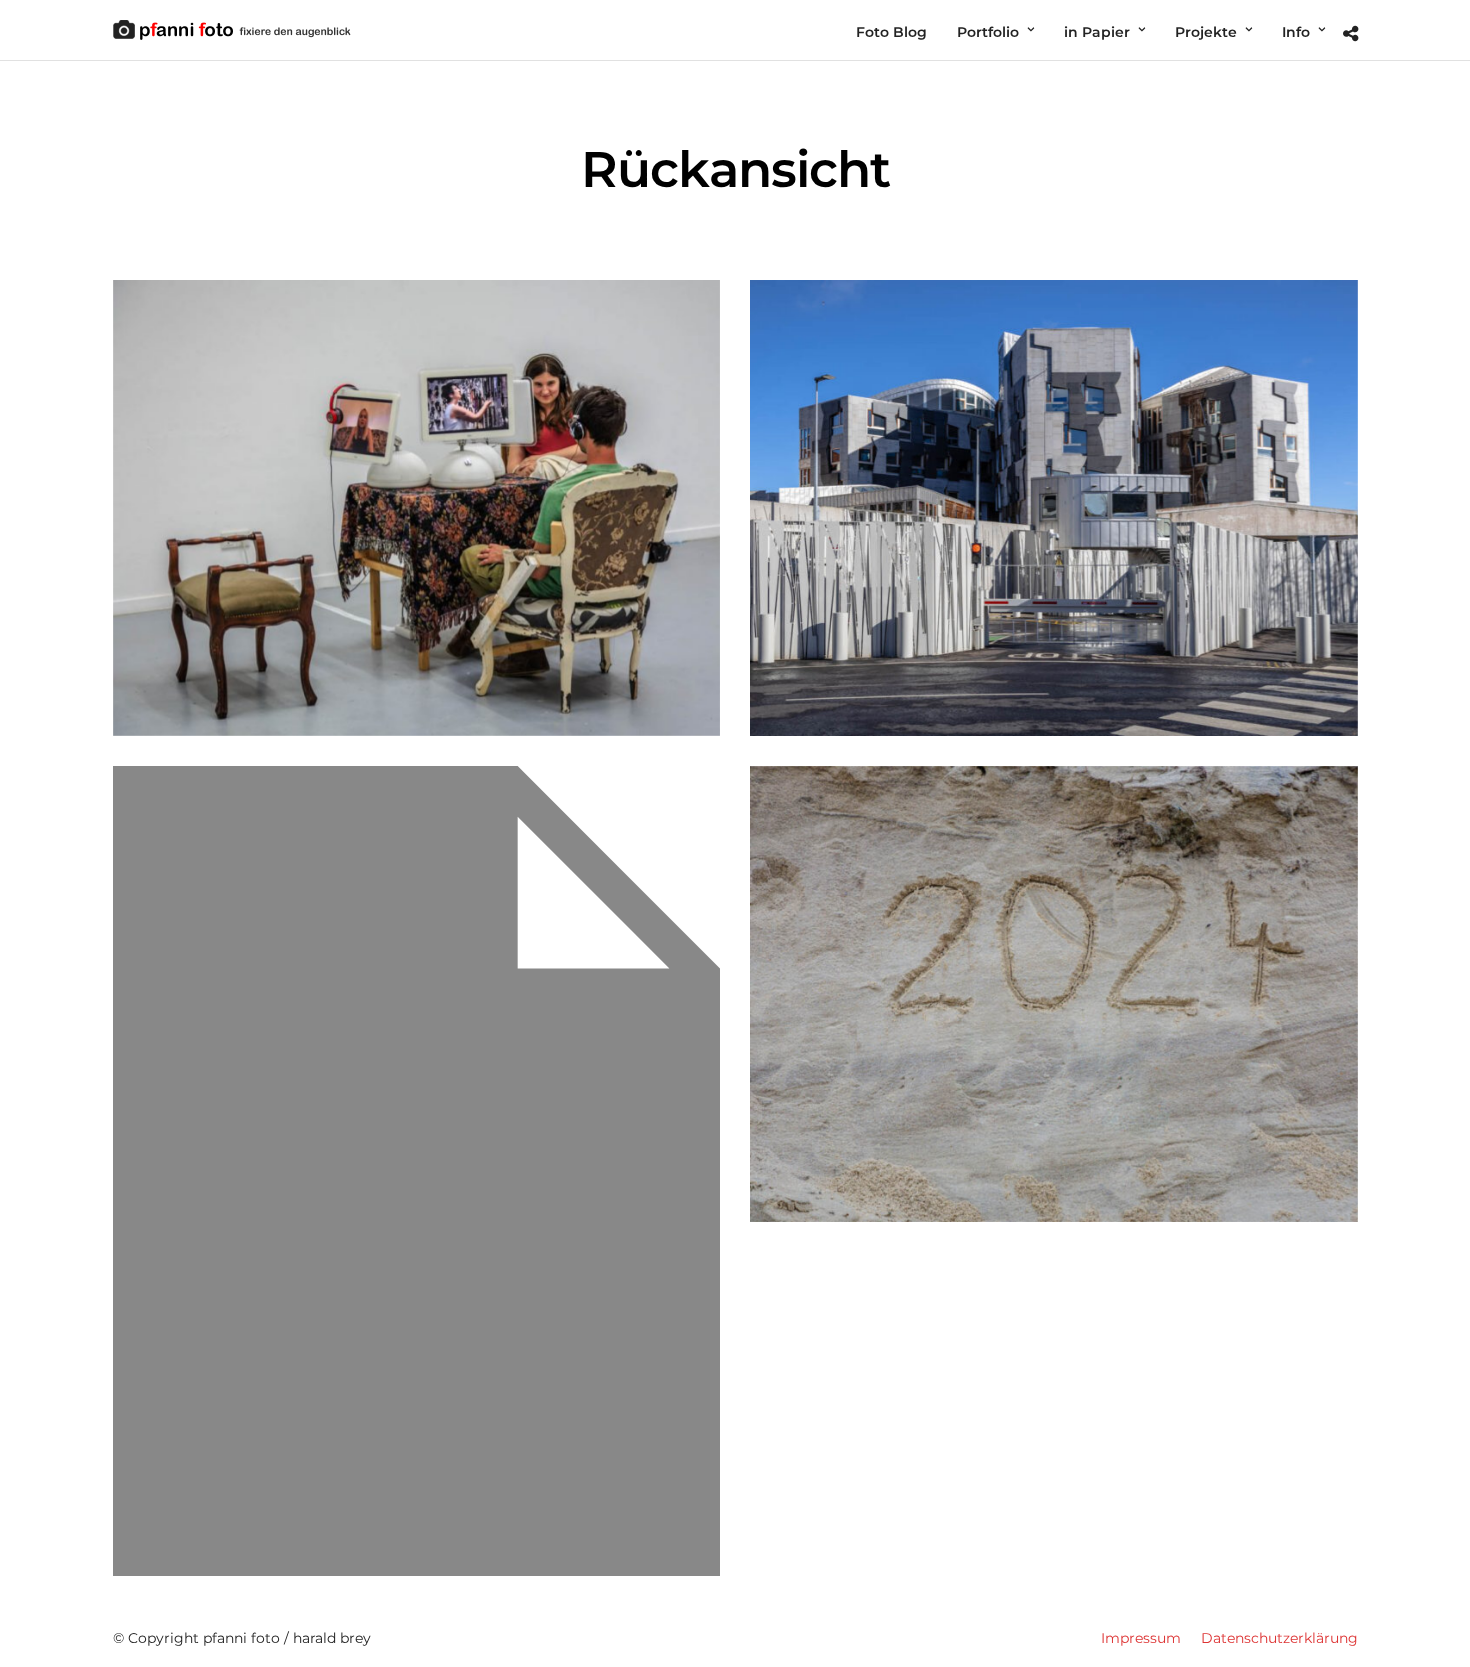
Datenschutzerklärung (1279, 1638)
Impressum (1141, 1638)
